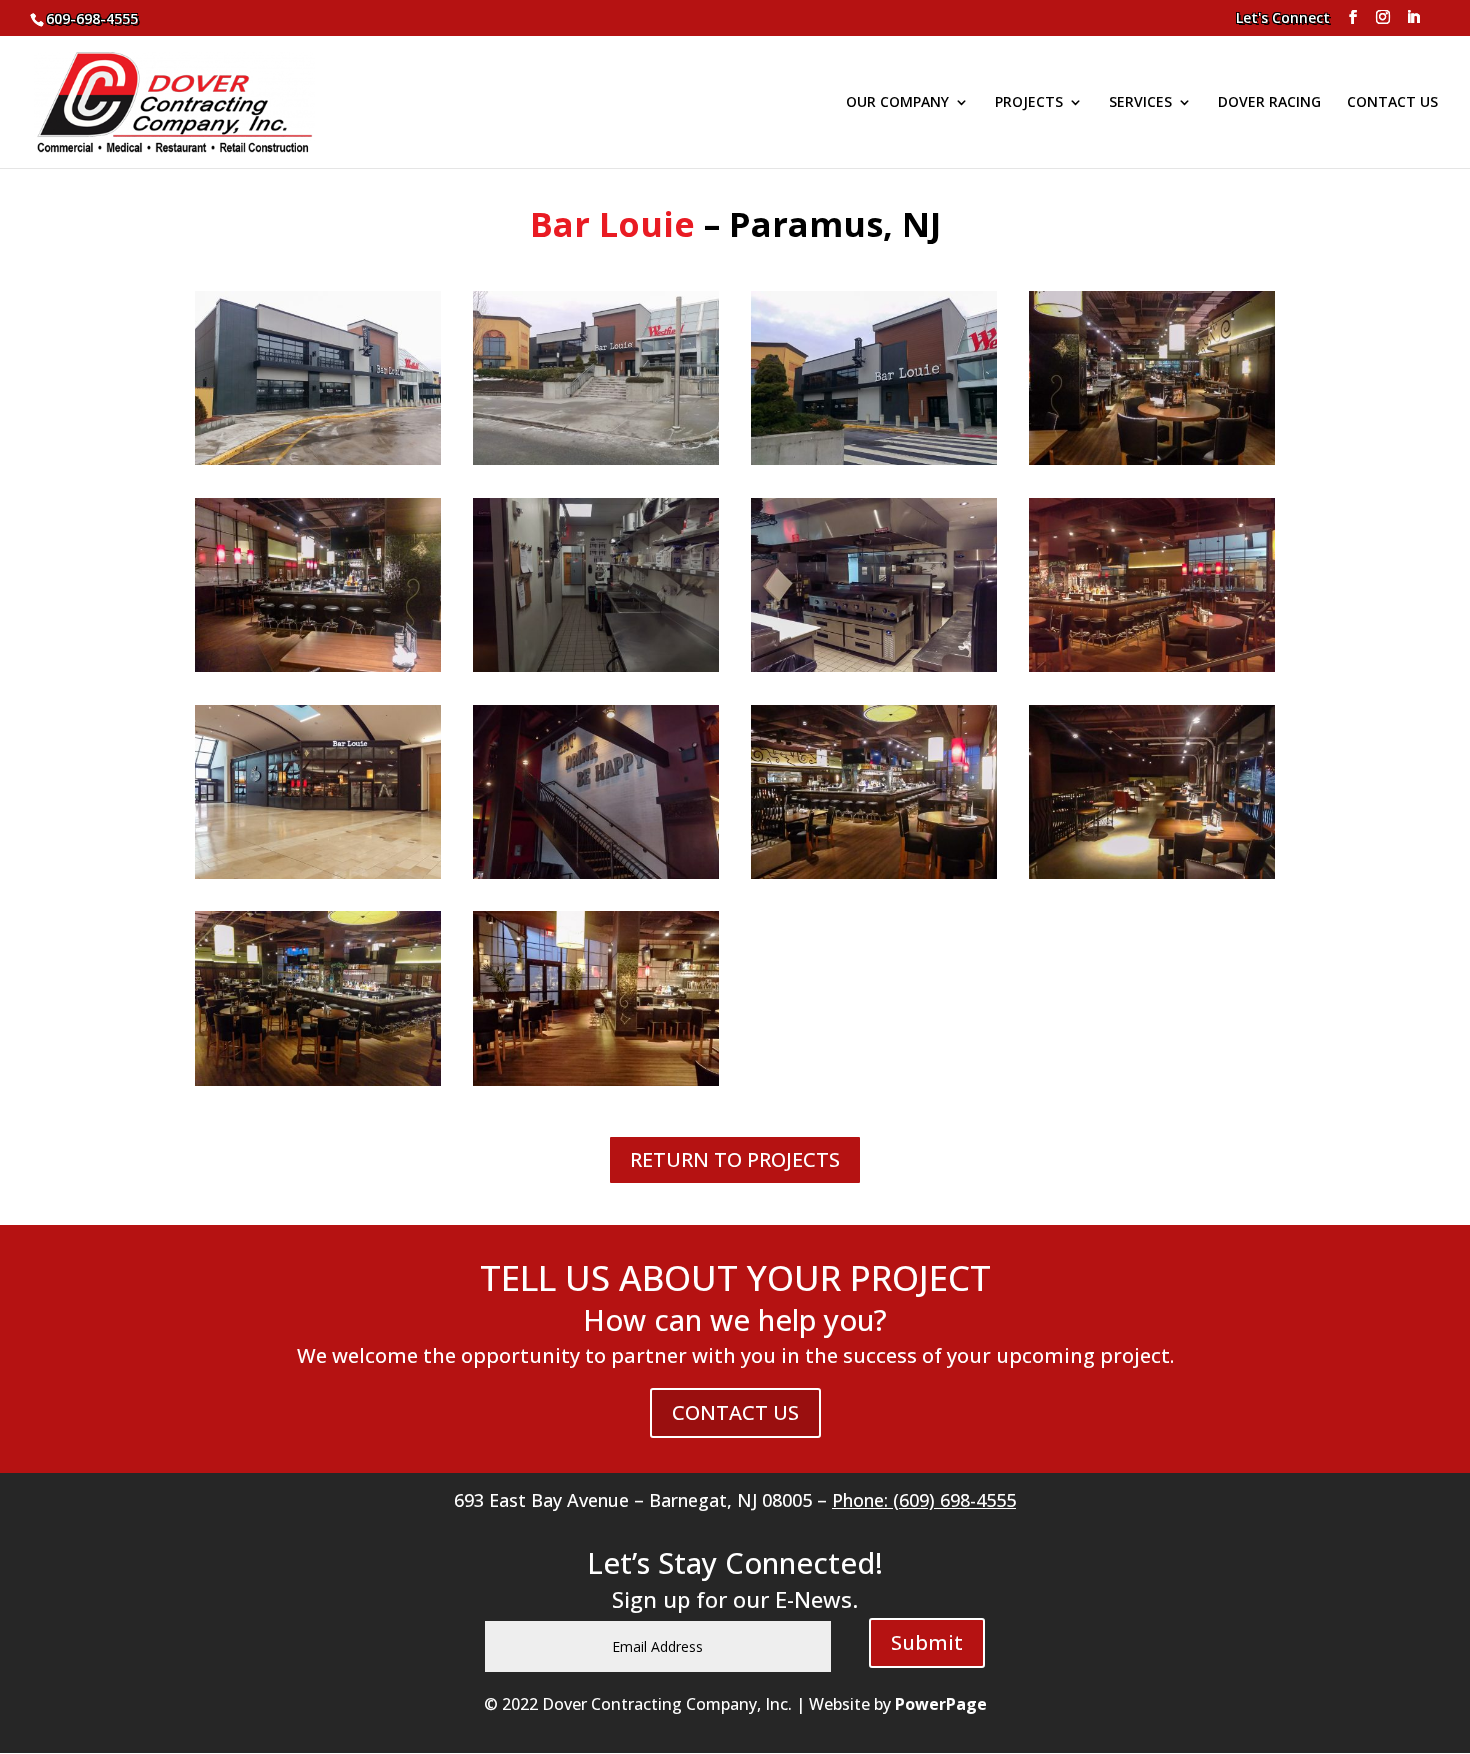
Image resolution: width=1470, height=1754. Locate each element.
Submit (927, 1642)
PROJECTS (1029, 103)
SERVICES (1140, 103)
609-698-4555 (92, 18)
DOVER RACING (1269, 103)
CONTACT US (1392, 103)
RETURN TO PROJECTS (735, 1159)
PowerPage (941, 1704)
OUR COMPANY (897, 103)
